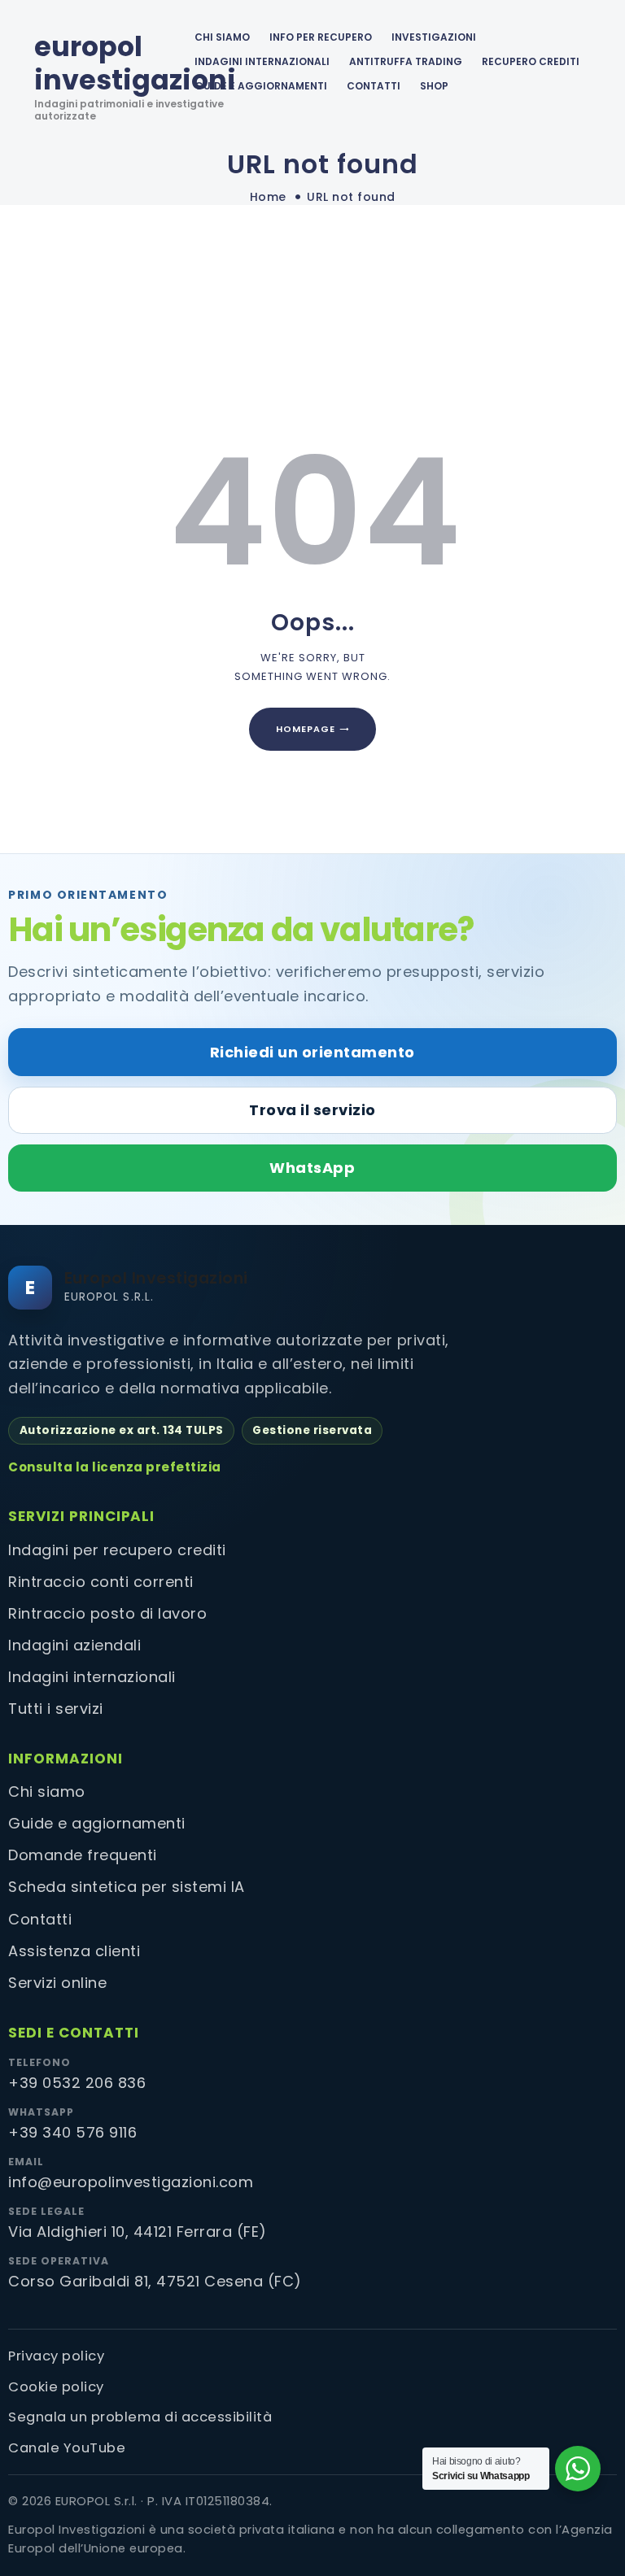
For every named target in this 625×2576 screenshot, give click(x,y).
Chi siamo (47, 1791)
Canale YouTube (67, 2448)
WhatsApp (312, 1168)
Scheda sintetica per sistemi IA (127, 1887)
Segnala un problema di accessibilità (140, 2417)
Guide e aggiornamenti (261, 86)
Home (268, 197)
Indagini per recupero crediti (117, 1550)
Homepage (306, 729)
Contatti (40, 1919)
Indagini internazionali (92, 1677)
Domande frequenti (83, 1855)
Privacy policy (56, 2356)
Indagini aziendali (74, 1645)
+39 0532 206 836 (77, 2083)
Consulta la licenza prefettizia (115, 1467)
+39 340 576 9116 (72, 2132)
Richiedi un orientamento (312, 1052)
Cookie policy (56, 2387)
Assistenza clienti (74, 1951)
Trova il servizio (312, 1110)
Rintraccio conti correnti (101, 1582)
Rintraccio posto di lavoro (107, 1613)
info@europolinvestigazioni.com (131, 2182)
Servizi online (57, 1983)
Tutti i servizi (56, 1709)
